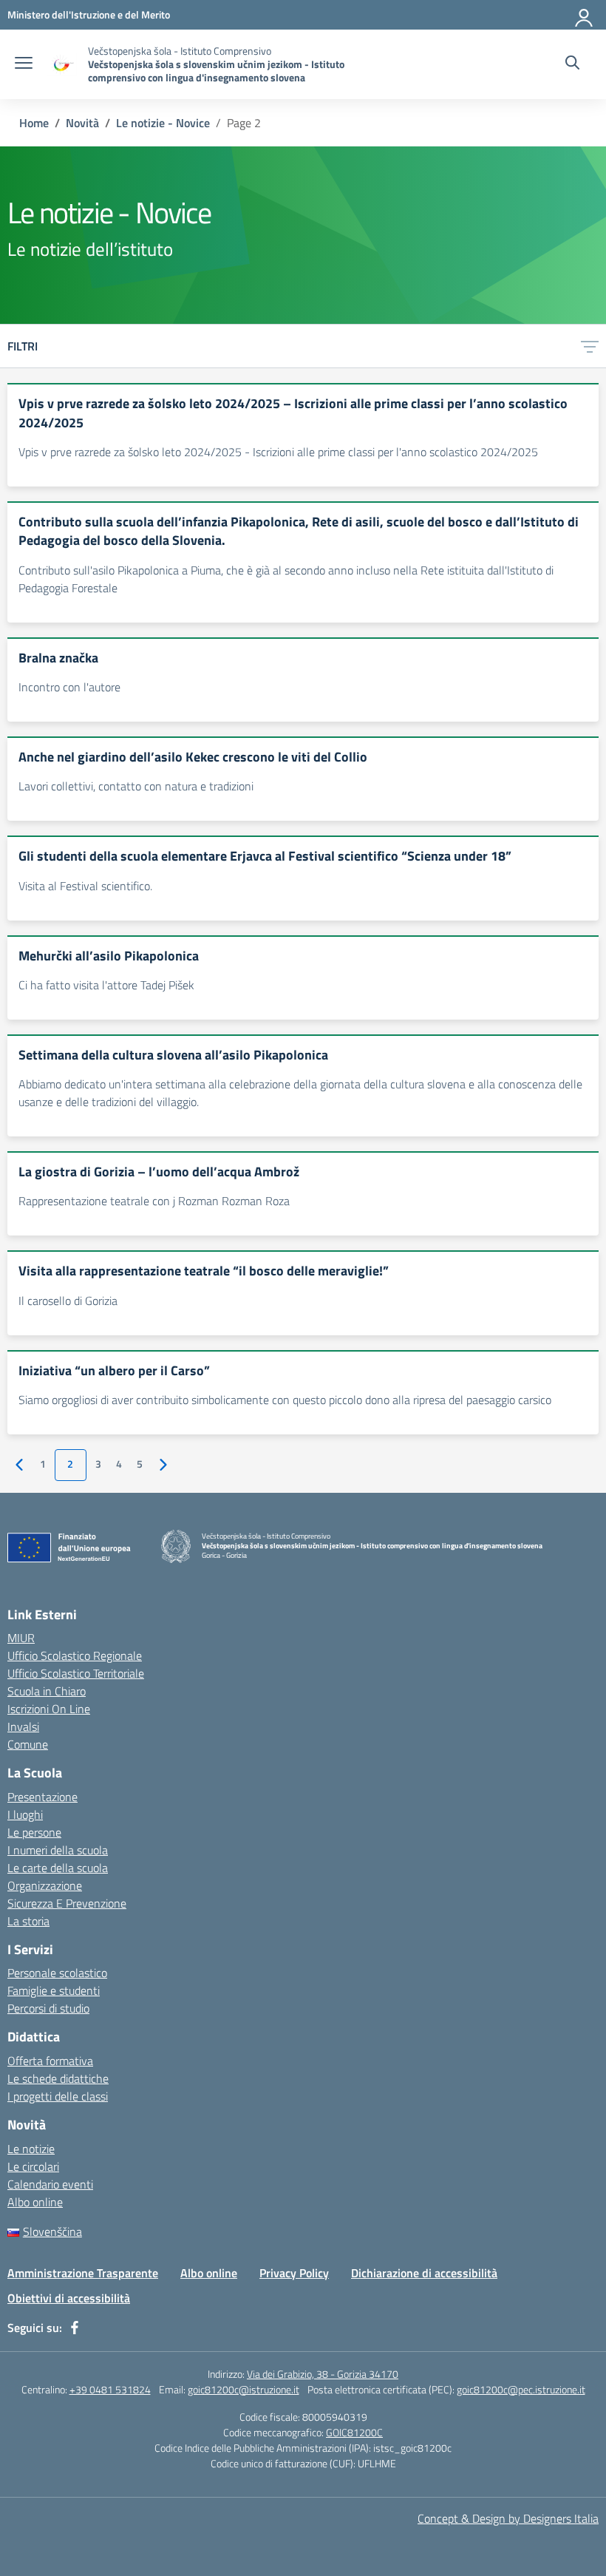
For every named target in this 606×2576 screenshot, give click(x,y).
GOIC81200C (354, 2432)
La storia (28, 1921)
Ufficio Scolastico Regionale (75, 1655)
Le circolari (33, 2166)
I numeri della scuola (58, 1850)
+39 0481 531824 (110, 2389)
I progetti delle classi (58, 2096)
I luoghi (25, 1814)
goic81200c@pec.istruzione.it (521, 2389)
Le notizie (31, 2149)
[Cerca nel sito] (572, 64)
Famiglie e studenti (54, 1990)
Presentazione (42, 1797)
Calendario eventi (50, 2184)
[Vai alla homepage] (62, 65)
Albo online (35, 2202)
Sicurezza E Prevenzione (67, 1903)
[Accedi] (585, 15)
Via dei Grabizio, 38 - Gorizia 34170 (323, 2374)
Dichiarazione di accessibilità (424, 2273)
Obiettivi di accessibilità (69, 2298)
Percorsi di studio (48, 2008)
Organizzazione (45, 1885)
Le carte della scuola (58, 1868)
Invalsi (23, 1726)
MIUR (21, 1638)
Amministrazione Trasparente (83, 2273)
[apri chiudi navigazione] (24, 64)
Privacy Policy (294, 2273)
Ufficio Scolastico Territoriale (76, 1673)
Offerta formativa (50, 2061)
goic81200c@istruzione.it (244, 2389)
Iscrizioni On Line (49, 1709)
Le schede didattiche (58, 2078)
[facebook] (75, 2328)
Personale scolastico (57, 1973)
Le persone (34, 1832)
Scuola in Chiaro (47, 1691)
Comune (28, 1744)
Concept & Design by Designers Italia (508, 2518)
